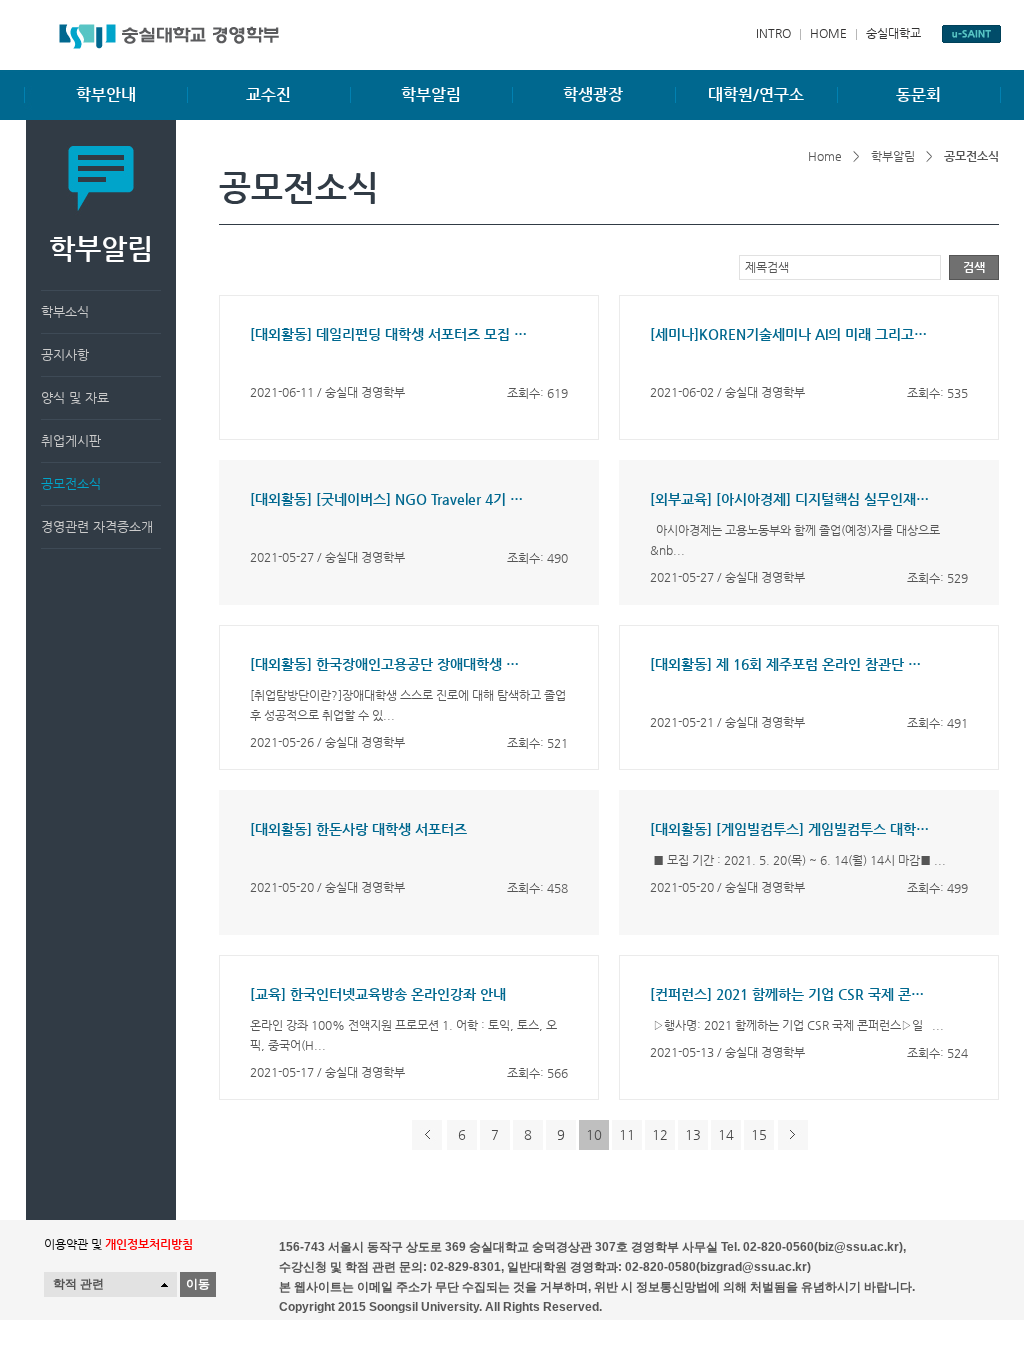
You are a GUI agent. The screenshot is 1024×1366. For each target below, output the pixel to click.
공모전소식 (71, 483)
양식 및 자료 (75, 397)
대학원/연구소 (756, 94)
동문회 (918, 94)
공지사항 (65, 354)
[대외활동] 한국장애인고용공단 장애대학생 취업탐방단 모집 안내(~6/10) (390, 664)
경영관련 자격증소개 (97, 526)
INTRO (773, 33)
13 (693, 1134)
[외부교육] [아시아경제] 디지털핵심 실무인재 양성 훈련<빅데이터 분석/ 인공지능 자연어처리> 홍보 (790, 499)
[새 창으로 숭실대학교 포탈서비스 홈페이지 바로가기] (971, 34)
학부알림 (431, 94)
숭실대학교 (893, 33)
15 (759, 1134)
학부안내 (106, 94)
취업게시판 (71, 440)
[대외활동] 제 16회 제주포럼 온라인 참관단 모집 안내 (790, 664)
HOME (828, 33)
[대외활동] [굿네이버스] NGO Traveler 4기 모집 (390, 499)
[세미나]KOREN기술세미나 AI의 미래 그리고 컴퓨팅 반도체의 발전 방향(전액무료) (790, 334)
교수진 (268, 94)
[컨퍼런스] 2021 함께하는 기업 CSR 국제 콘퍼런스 (790, 994)
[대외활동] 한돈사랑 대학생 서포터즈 (358, 829)
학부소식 (65, 311)
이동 (198, 1284)
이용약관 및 (118, 1244)
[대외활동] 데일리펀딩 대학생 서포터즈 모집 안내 (390, 334)
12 (660, 1134)
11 (627, 1134)
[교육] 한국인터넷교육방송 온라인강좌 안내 (378, 994)
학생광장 (593, 94)
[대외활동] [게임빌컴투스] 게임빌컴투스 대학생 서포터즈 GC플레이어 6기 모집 (790, 829)
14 (726, 1134)
